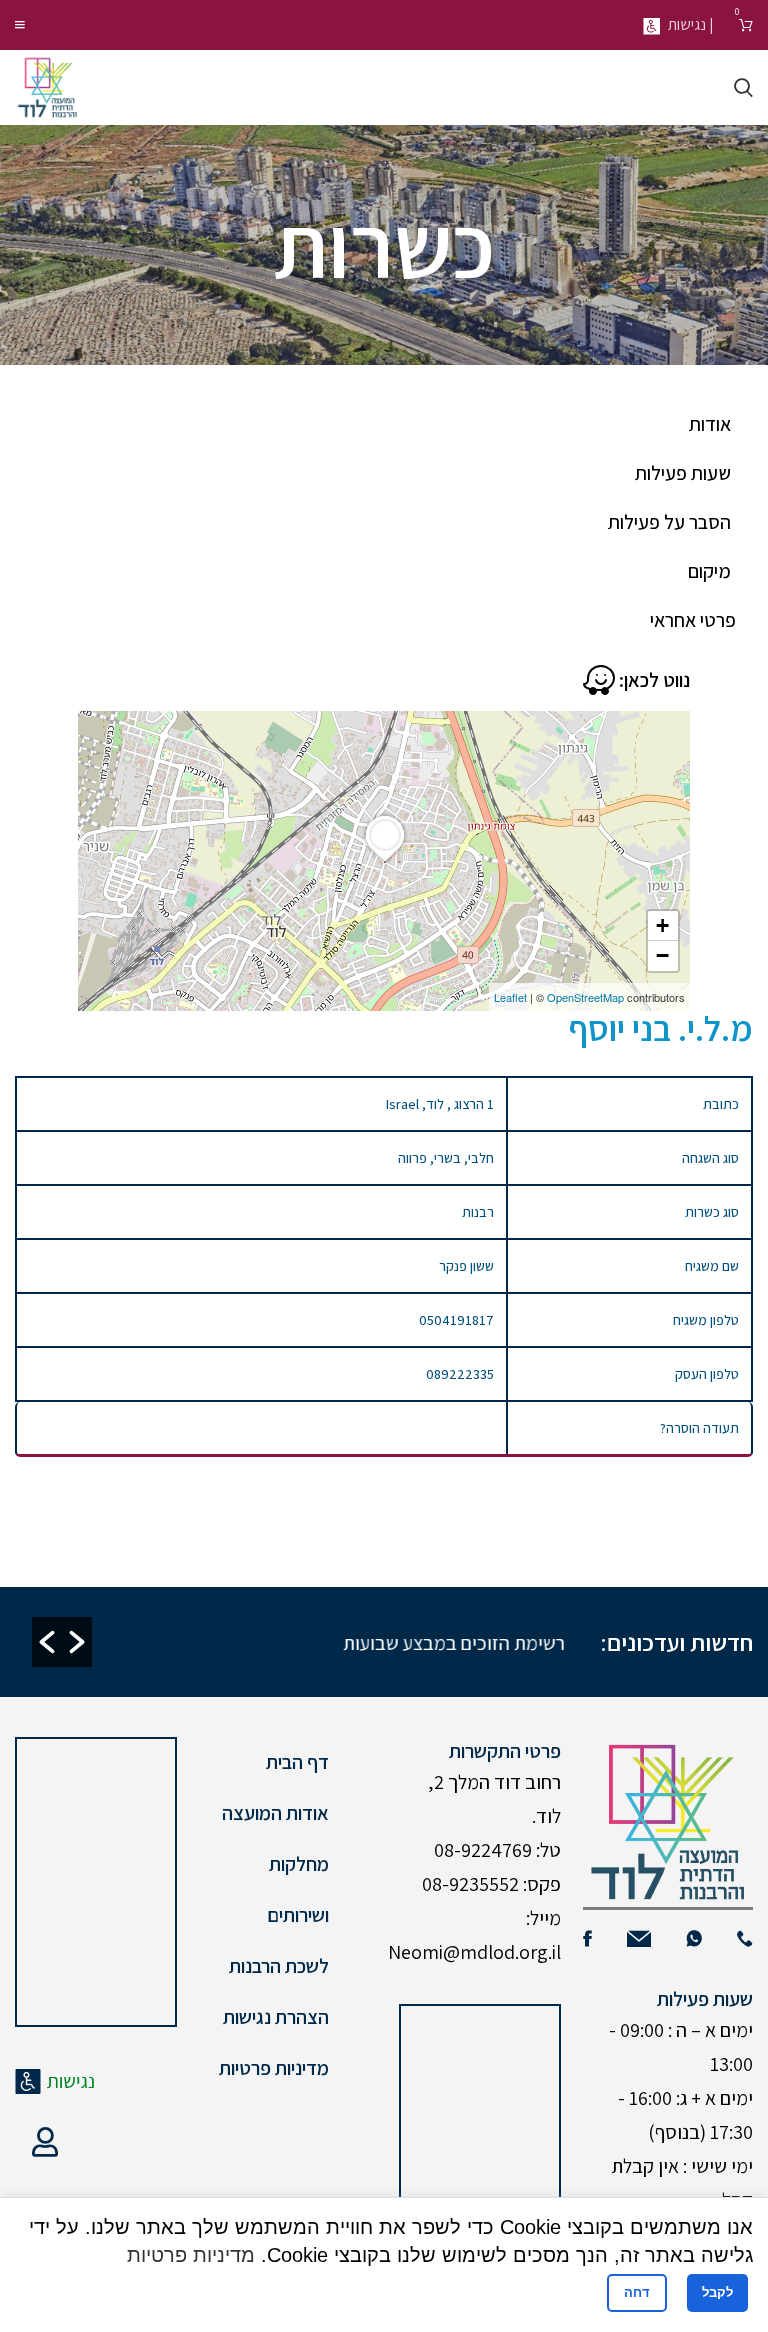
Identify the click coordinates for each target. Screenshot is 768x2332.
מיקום (709, 571)
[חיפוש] (743, 88)
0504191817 (456, 1320)
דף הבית (297, 1762)
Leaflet (510, 997)
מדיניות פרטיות (274, 2068)
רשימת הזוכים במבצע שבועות (454, 1643)
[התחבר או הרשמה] (45, 2142)
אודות (710, 424)
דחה (637, 2292)
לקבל (717, 2292)
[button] (47, 1642)
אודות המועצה (275, 1813)
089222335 (460, 1374)
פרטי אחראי (693, 620)
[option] (316, 1642)
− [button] (662, 955)
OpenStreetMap (585, 997)
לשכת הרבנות (279, 1966)
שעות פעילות (683, 473)
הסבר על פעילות (669, 522)
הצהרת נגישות (276, 2017)
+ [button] (662, 925)
